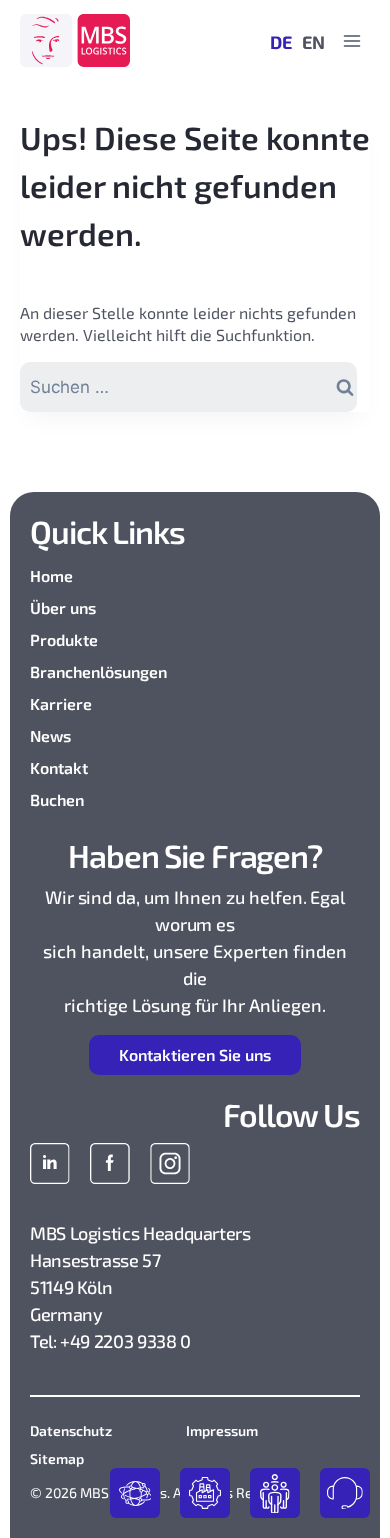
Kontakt (59, 767)
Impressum (222, 1430)
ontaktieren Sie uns (195, 1054)
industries (205, 1493)
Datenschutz (71, 1430)
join (275, 1493)
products (135, 1493)
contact (345, 1493)
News (50, 735)
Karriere (61, 703)
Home (51, 575)
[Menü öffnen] (351, 40)
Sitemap (57, 1458)
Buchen (57, 799)
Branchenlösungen (98, 671)
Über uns (63, 607)
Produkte (64, 639)
